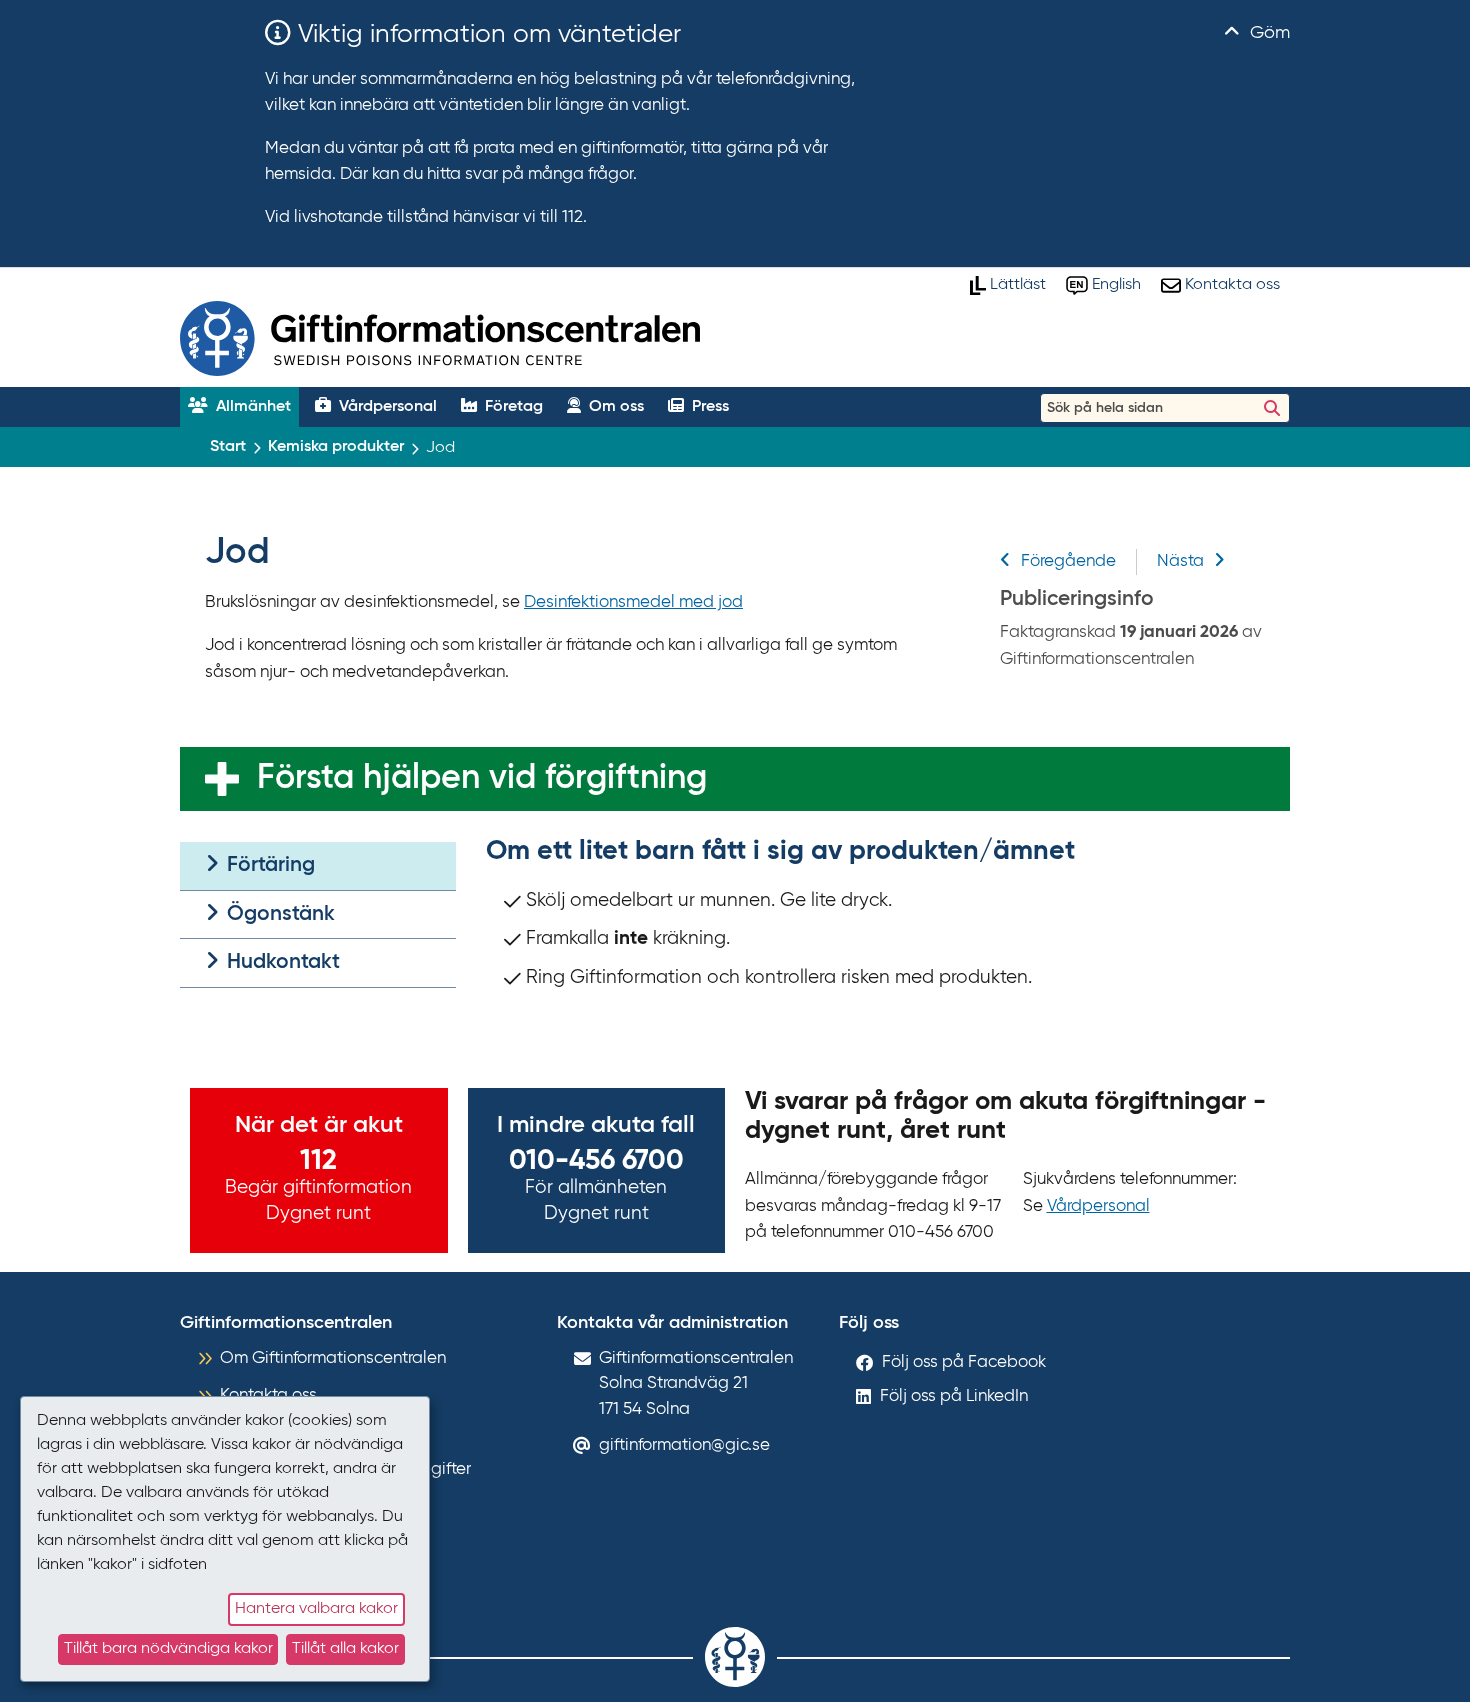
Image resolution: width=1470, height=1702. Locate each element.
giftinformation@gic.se (684, 1445)
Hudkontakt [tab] (281, 962)
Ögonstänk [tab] (278, 914)
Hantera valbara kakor (316, 1609)
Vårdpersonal (1098, 1206)
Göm (1267, 33)
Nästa (1180, 561)
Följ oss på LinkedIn (954, 1396)
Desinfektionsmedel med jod (633, 602)
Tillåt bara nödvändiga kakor (168, 1649)
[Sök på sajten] (1272, 408)
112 (318, 1161)
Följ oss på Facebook (964, 1362)
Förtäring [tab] (268, 865)
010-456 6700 (596, 1161)
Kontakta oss (268, 1395)
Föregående (1068, 561)
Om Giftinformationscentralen (333, 1358)
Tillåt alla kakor (345, 1649)
